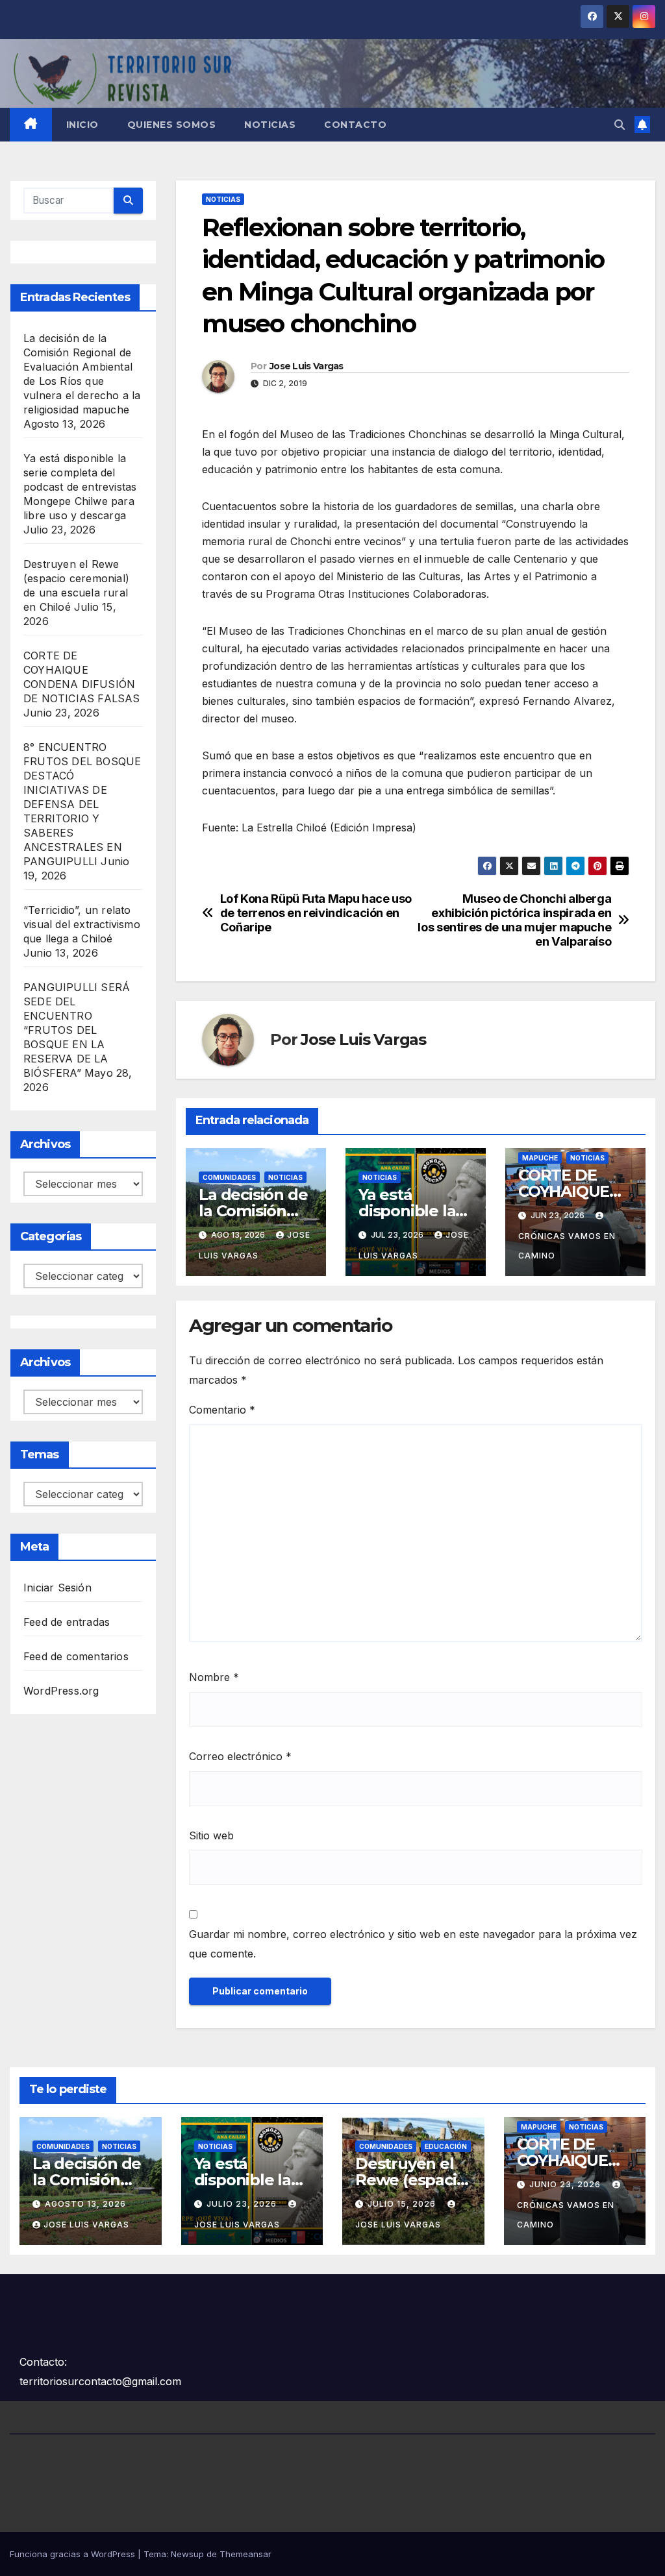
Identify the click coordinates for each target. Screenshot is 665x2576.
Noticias (270, 125)
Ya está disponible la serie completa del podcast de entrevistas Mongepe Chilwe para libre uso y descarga (80, 487)
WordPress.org (61, 1691)
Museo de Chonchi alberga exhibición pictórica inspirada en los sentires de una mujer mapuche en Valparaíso (514, 920)
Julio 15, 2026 (403, 2204)
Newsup (187, 2554)
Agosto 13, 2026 (85, 2204)
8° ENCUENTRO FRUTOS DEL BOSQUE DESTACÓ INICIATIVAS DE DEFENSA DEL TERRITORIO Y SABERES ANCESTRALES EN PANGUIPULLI (82, 804)
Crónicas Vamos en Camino (567, 1246)
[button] (620, 125)
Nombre (214, 1677)
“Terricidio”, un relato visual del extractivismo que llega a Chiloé (82, 924)
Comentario (222, 1410)
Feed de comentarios (76, 1656)
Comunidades (229, 1177)
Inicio (82, 125)
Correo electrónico (240, 1756)
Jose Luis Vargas (307, 366)
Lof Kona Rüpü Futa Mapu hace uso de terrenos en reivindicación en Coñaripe (316, 913)
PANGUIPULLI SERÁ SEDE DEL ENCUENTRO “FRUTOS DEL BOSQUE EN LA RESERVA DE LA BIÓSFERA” (77, 1030)
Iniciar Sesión (57, 1588)
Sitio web (211, 1835)
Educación (446, 2146)
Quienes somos (172, 125)
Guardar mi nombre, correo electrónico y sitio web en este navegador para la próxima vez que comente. (413, 1944)
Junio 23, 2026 (566, 2184)
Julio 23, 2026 (243, 2204)
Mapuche (540, 1158)
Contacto (355, 125)
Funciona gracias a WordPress (74, 2554)
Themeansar (245, 2554)
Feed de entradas (67, 1622)
